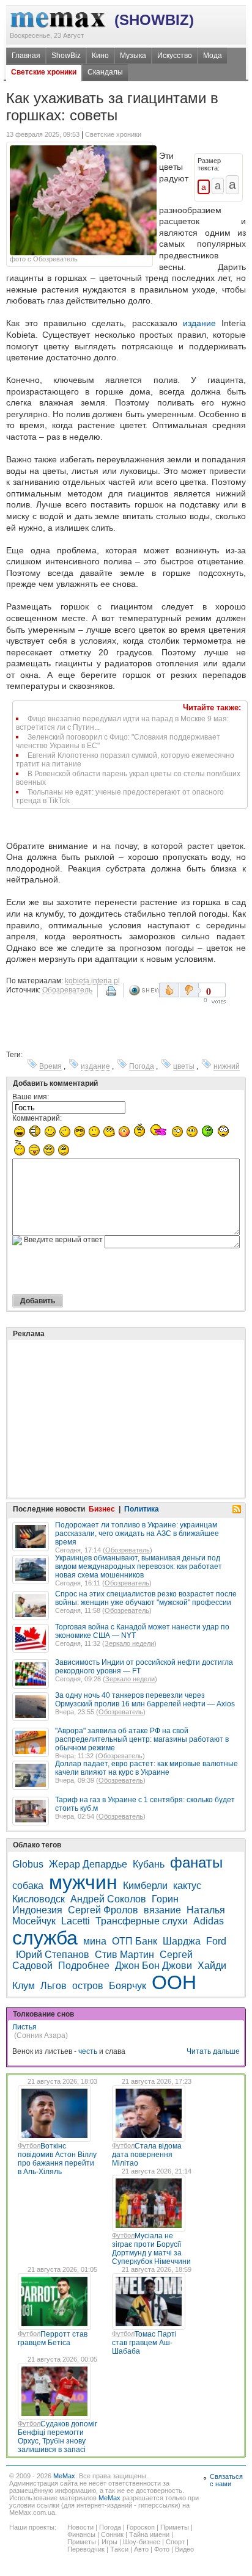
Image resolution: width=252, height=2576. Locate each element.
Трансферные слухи (142, 1921)
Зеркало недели (129, 1643)
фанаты (196, 1862)
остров (88, 1986)
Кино (100, 56)
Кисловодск (39, 1899)
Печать (113, 995)
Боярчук (128, 1986)
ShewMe (144, 990)
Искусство (175, 56)
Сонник (112, 2534)
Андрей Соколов (108, 1899)
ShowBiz (66, 56)
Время (50, 1066)
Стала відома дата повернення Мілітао (147, 2155)
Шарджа (182, 1941)
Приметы (175, 2527)
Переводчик (86, 2549)
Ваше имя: (31, 1097)
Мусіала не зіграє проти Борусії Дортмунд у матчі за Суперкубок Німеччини (151, 2249)
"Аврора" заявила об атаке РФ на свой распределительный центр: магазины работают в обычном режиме (142, 1739)
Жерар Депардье (88, 1864)
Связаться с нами (226, 2480)
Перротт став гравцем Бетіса (53, 2338)
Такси (119, 2549)
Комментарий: (37, 1118)
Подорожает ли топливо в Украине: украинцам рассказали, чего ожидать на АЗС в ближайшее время (137, 1534)
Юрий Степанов (53, 1955)
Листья (24, 2027)
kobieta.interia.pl (92, 981)
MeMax (64, 2476)
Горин (165, 1899)
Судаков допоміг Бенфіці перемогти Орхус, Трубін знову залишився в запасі (57, 2437)
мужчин (83, 1882)
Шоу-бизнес (142, 2542)
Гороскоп (141, 2527)
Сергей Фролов (103, 1910)
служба (45, 1938)
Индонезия (37, 1910)
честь (88, 2051)
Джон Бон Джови (154, 1966)
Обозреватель (67, 990)
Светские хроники (44, 72)
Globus (28, 1864)
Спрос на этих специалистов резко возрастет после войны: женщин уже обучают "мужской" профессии (146, 1598)
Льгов (54, 1986)
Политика (142, 1509)
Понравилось (169, 990)
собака (28, 1886)
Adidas (209, 1921)
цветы (184, 1066)
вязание (162, 1910)
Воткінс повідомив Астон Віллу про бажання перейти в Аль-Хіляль (57, 2159)
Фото (162, 2549)
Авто (141, 2549)
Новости (80, 2527)
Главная (26, 56)
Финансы (81, 2534)
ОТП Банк (135, 1941)
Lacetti (76, 1921)
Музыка (133, 56)
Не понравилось (190, 990)
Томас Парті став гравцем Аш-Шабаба (144, 2343)
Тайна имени (149, 2534)
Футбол (29, 2145)
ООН (174, 1982)
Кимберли (145, 1886)
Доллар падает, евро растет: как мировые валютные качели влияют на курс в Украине (146, 1768)
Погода (142, 1066)
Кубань (149, 1864)
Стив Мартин (124, 1955)
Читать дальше (213, 2051)
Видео (184, 2549)
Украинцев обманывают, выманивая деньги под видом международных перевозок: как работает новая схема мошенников (139, 1566)
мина (95, 1941)
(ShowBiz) (154, 20)
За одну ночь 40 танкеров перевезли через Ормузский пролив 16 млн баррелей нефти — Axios (145, 1700)
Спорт (175, 2542)
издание (199, 323)
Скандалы (105, 72)
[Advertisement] (104, 1388)
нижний (227, 1066)
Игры (109, 2542)
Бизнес (102, 1509)
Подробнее (84, 1966)
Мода (213, 56)
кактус (187, 1886)
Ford (216, 1941)
